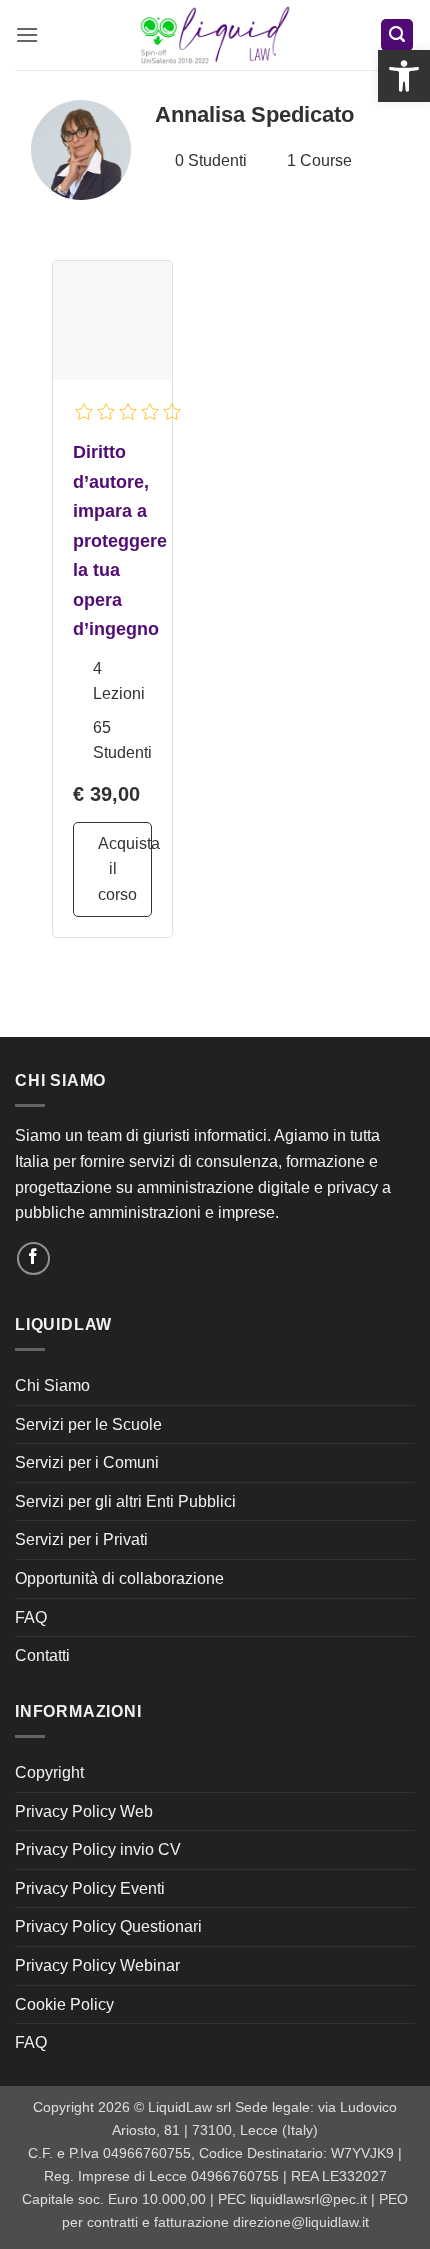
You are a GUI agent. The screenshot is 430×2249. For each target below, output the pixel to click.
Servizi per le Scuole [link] (88, 1424)
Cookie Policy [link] (64, 2004)
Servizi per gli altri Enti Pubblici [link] (125, 1501)
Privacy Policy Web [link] (84, 1811)
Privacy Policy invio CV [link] (98, 1849)
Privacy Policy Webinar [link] (97, 1965)
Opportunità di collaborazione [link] (119, 1578)
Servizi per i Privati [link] (81, 1539)
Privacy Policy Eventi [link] (90, 1888)
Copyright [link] (49, 1772)
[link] (404, 76)
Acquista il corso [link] (125, 869)
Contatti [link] (42, 1655)
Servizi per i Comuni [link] (87, 1462)
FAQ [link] (31, 1617)
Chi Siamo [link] (52, 1385)
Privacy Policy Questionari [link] (108, 1926)
